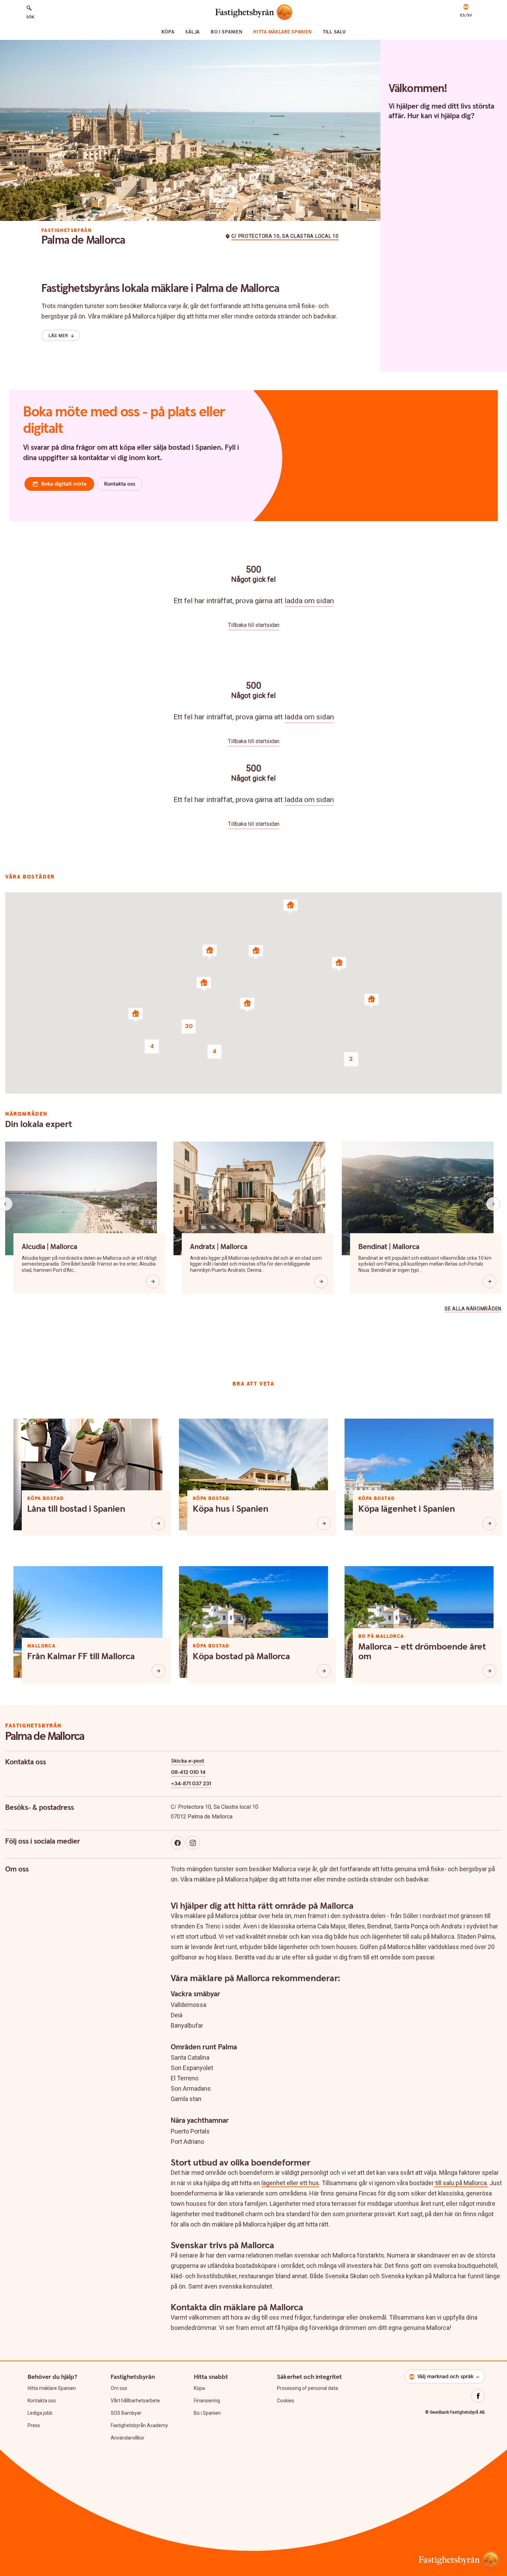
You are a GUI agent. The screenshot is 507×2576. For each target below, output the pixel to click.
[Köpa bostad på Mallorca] (324, 1671)
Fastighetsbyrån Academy (139, 2425)
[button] (466, 11)
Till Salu (334, 32)
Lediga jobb (40, 2413)
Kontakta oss (42, 2401)
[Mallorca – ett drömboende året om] (489, 1671)
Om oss (119, 2388)
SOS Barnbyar (126, 2413)
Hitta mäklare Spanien (282, 32)
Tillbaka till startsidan (254, 625)
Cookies (286, 2401)
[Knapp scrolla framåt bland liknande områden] (493, 1204)
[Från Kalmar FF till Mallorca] (158, 1671)
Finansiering (207, 2401)
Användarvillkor (128, 2438)
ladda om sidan (309, 601)
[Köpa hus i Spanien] (324, 1523)
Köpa (168, 32)
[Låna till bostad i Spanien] (158, 1523)
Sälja (192, 32)
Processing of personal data (307, 2388)
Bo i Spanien (226, 32)
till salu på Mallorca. (461, 2183)
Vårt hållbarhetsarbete (135, 2401)
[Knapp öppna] (153, 1281)
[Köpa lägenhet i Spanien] (489, 1523)
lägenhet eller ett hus (290, 2183)
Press (34, 2425)
